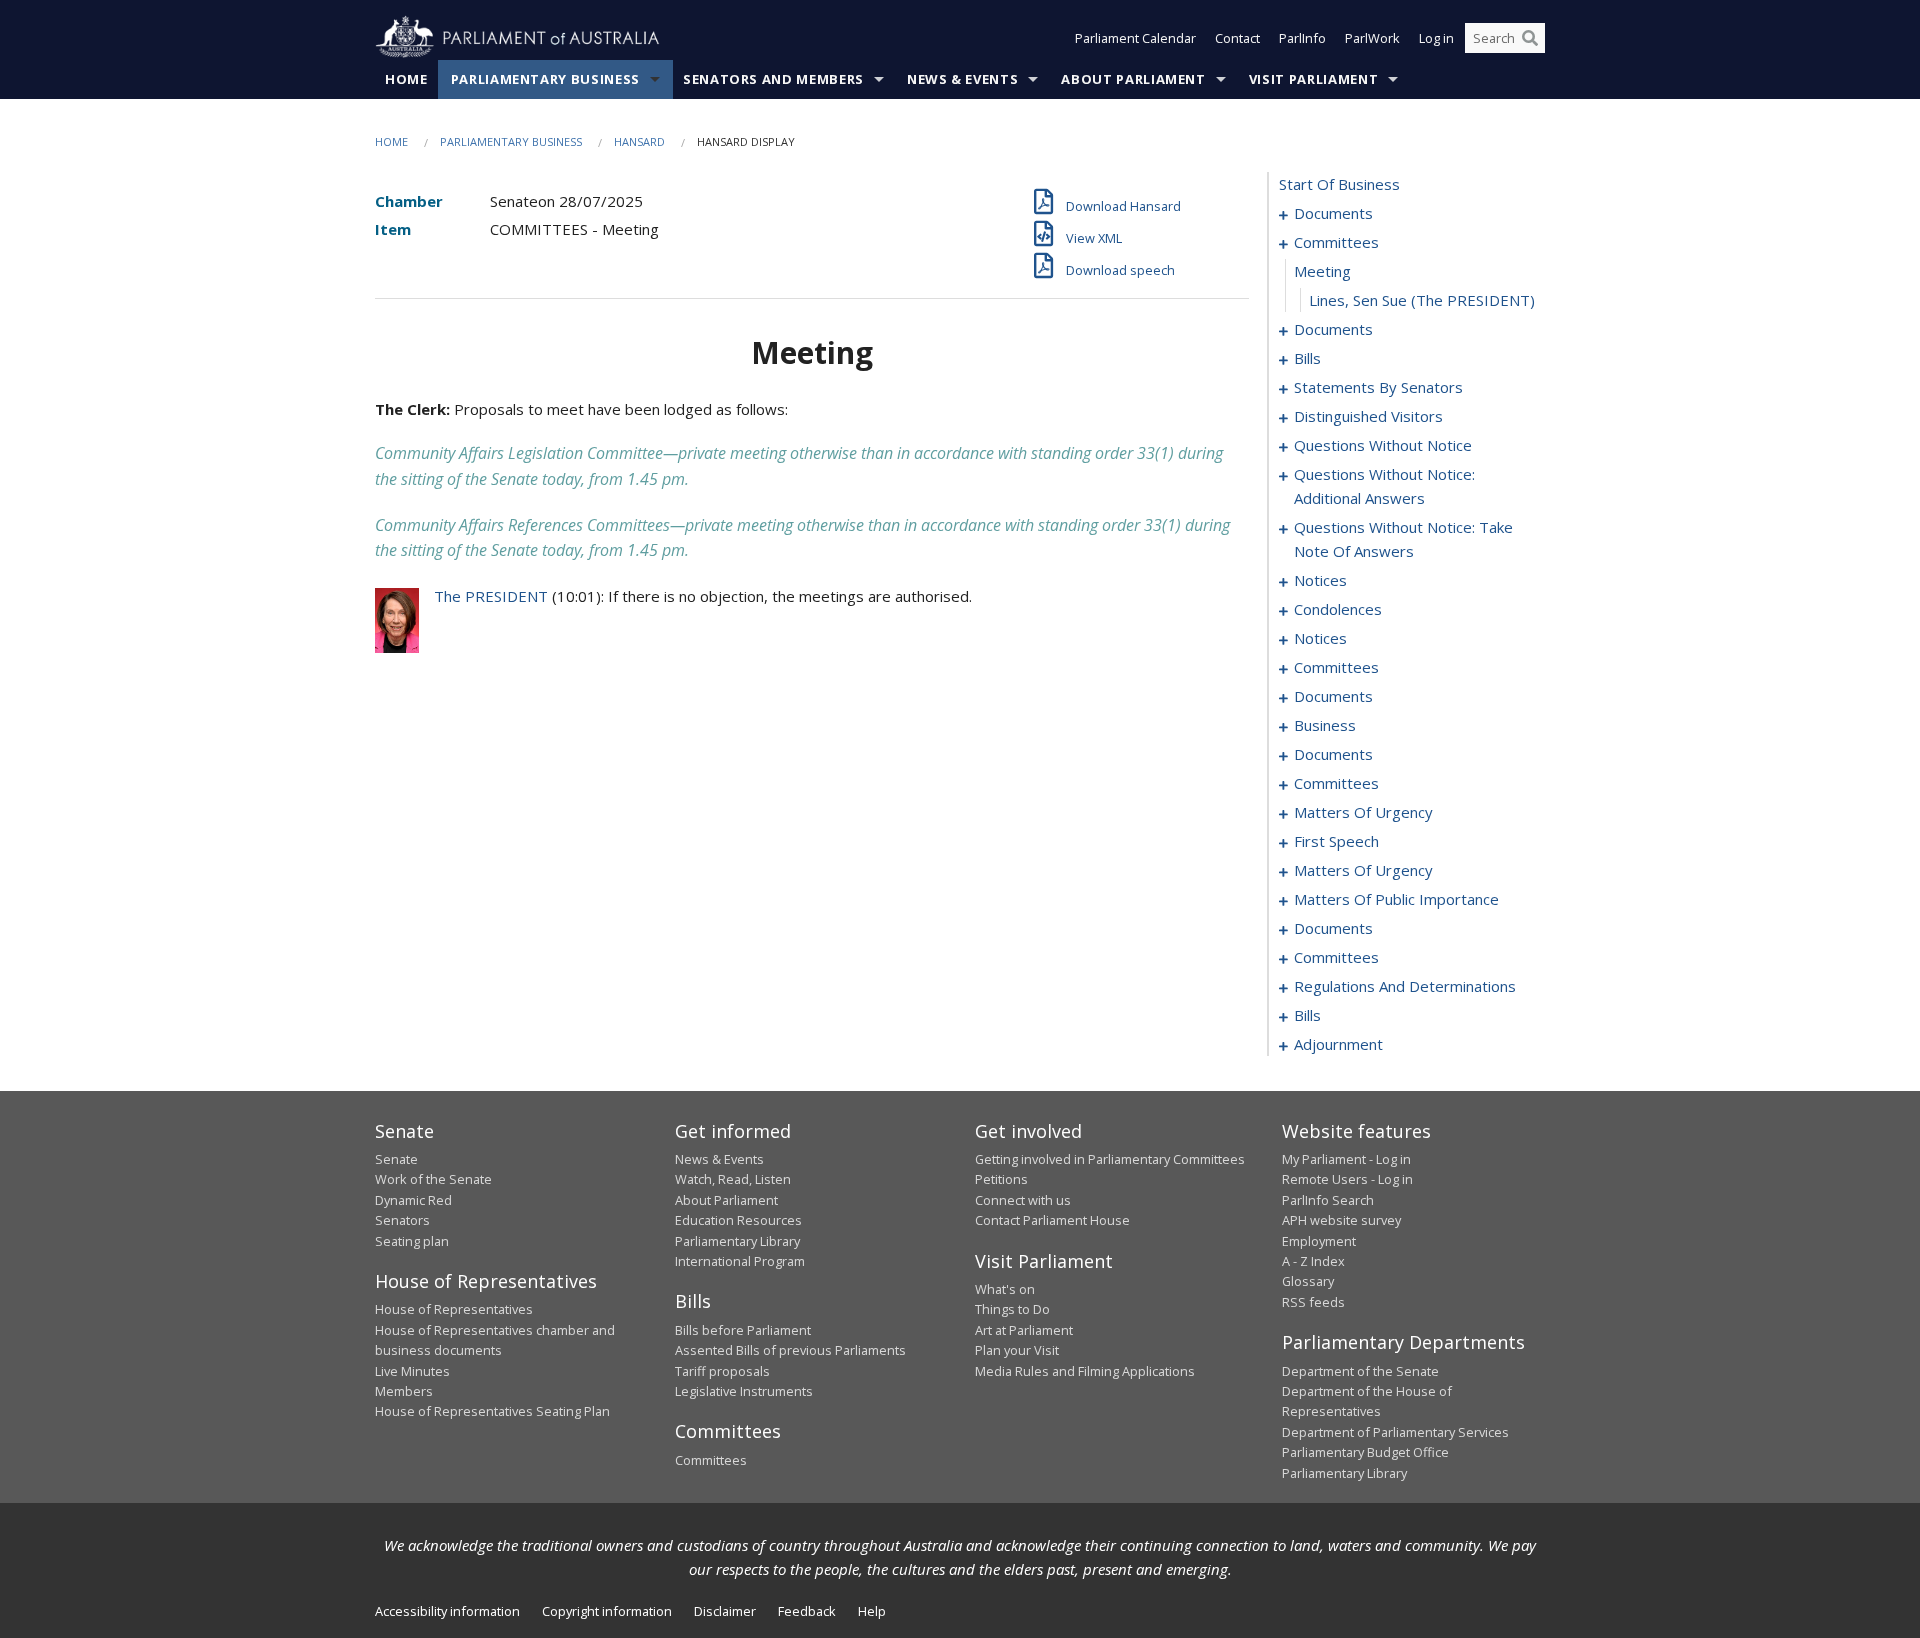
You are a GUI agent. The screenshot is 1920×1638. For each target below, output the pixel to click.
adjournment (1338, 1044)
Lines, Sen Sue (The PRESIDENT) (1422, 300)
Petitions (1001, 1179)
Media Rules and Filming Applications (1085, 1371)
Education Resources (738, 1220)
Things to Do (1012, 1309)
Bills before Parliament (743, 1330)
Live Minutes (412, 1371)
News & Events (962, 79)
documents (1333, 213)
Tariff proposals (722, 1371)
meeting (1322, 271)
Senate (396, 1159)
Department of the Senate (1360, 1371)
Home (406, 79)
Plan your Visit (1017, 1350)
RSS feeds (1313, 1302)
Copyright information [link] (607, 1611)
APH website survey (1341, 1220)
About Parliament (1133, 79)
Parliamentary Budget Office (1365, 1452)
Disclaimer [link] (725, 1611)
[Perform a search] (1530, 38)
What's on (1005, 1289)
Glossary (1308, 1281)
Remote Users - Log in (1347, 1179)
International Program (740, 1261)
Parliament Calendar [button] (1135, 38)
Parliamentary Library (737, 1241)
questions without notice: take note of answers (1403, 539)
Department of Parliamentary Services (1395, 1432)
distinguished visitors (1368, 416)
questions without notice (1383, 445)
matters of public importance (1396, 899)
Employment (1319, 1241)
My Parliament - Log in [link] (1346, 1159)
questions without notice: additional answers (1384, 486)
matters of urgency (1363, 812)
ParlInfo (1302, 38)
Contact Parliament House (1052, 1220)
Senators (402, 1220)
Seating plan (412, 1241)
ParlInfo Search (1328, 1200)
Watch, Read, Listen (733, 1179)
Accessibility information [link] (447, 1611)
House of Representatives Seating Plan (492, 1411)
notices (1320, 580)
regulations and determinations (1405, 986)
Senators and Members (773, 79)
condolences (1338, 609)
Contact (1237, 38)
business (1325, 725)
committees (1336, 242)
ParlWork (1372, 38)
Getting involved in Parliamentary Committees (1110, 1159)
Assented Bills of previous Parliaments (790, 1350)
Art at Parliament (1024, 1330)
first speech (1336, 841)
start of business (1339, 184)
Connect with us (1023, 1200)
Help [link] (872, 1611)
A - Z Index (1313, 1261)
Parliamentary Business (545, 79)
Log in (1436, 38)
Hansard (639, 141)
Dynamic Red (413, 1200)
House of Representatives (454, 1309)
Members (404, 1391)
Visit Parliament (1313, 79)
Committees (711, 1460)
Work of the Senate (433, 1179)
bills (1307, 358)
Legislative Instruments (744, 1391)
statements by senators (1378, 387)
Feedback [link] (807, 1611)
